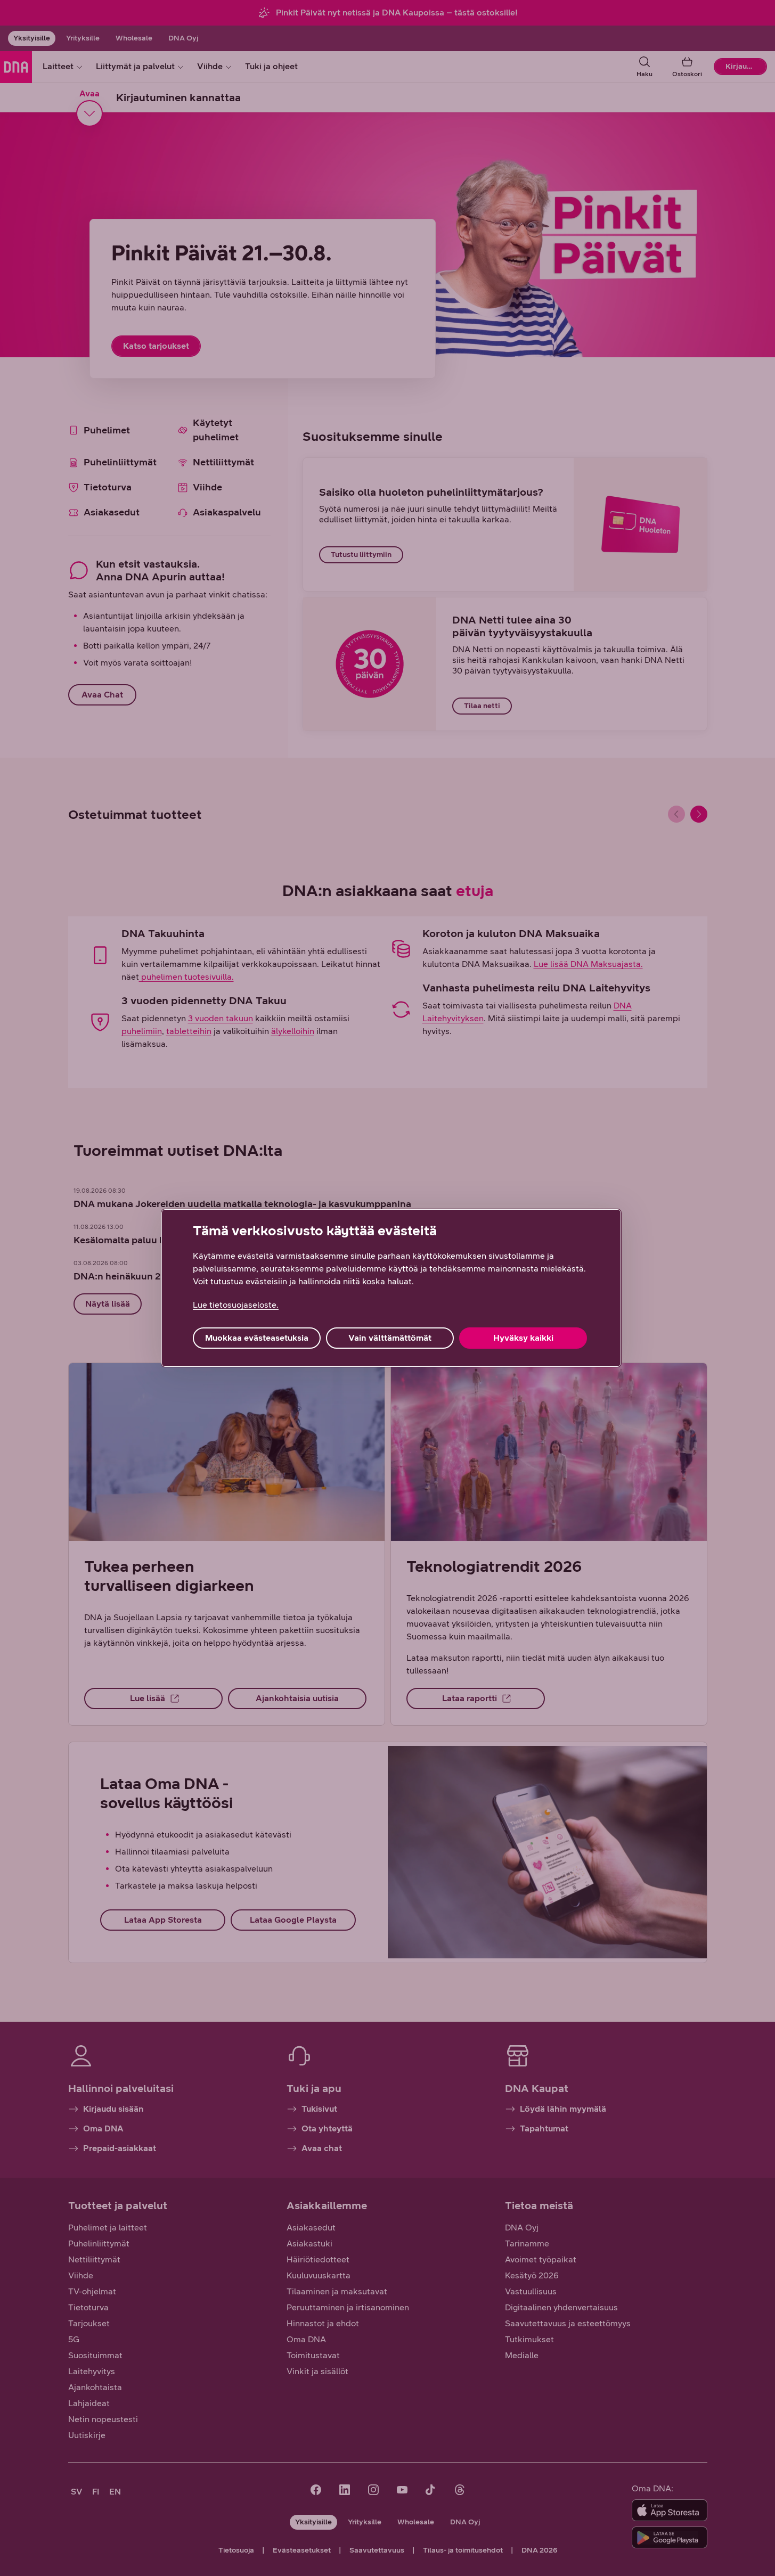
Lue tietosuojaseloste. (236, 1305)
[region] (391, 1288)
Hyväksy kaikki (523, 1338)
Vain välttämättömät (390, 1338)
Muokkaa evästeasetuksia (257, 1338)
